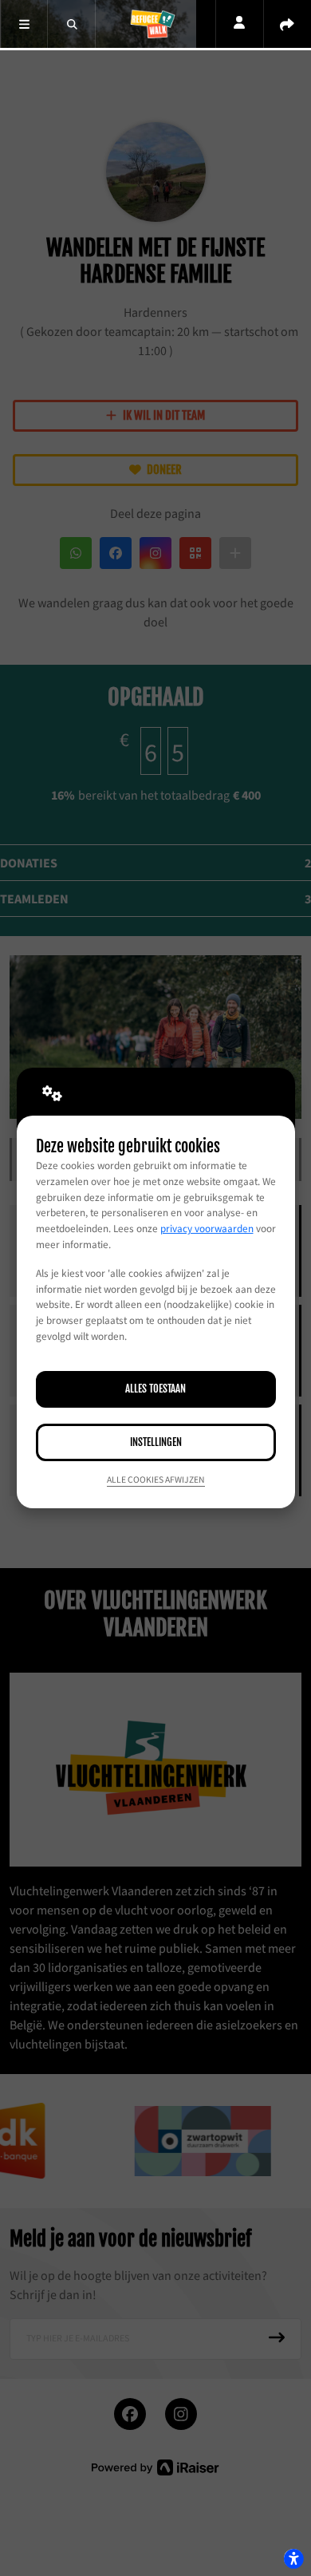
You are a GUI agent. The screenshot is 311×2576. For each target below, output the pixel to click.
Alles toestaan (155, 1389)
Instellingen (156, 1442)
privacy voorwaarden (207, 1229)
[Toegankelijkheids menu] (293, 2558)
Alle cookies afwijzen (156, 1480)
